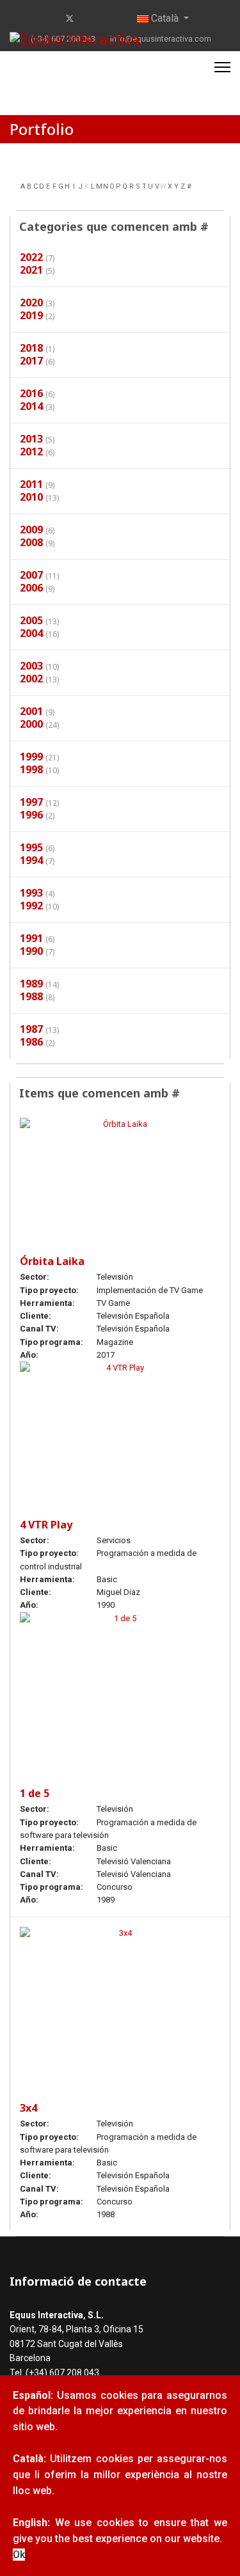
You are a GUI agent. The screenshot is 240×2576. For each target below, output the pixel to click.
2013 (31, 439)
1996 (31, 815)
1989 (31, 984)
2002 (31, 679)
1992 (31, 906)
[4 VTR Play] (120, 1427)
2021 (31, 270)
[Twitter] (70, 19)
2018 (31, 348)
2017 (31, 361)
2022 (31, 257)
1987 (31, 1029)
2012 (31, 452)
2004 (31, 633)
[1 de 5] (120, 1687)
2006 (31, 588)
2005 (31, 620)
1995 (31, 847)
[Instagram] (110, 19)
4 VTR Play (46, 1525)
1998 (31, 769)
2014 (31, 406)
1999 (31, 757)
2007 (31, 575)
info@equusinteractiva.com (161, 39)
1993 (31, 893)
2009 (31, 530)
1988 (31, 996)
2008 (31, 542)
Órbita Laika (52, 1261)
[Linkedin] (91, 19)
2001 (31, 711)
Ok (19, 2555)
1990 (31, 951)
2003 (31, 666)
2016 (31, 393)
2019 (31, 315)
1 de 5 (35, 1793)
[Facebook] (49, 19)
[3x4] (120, 2001)
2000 (31, 724)
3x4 (28, 2108)
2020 (31, 302)
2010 (31, 497)
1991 (31, 938)
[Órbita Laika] (120, 1173)
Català (165, 18)
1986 (31, 1042)
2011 (31, 484)
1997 (31, 802)
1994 (31, 860)
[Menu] (222, 67)
